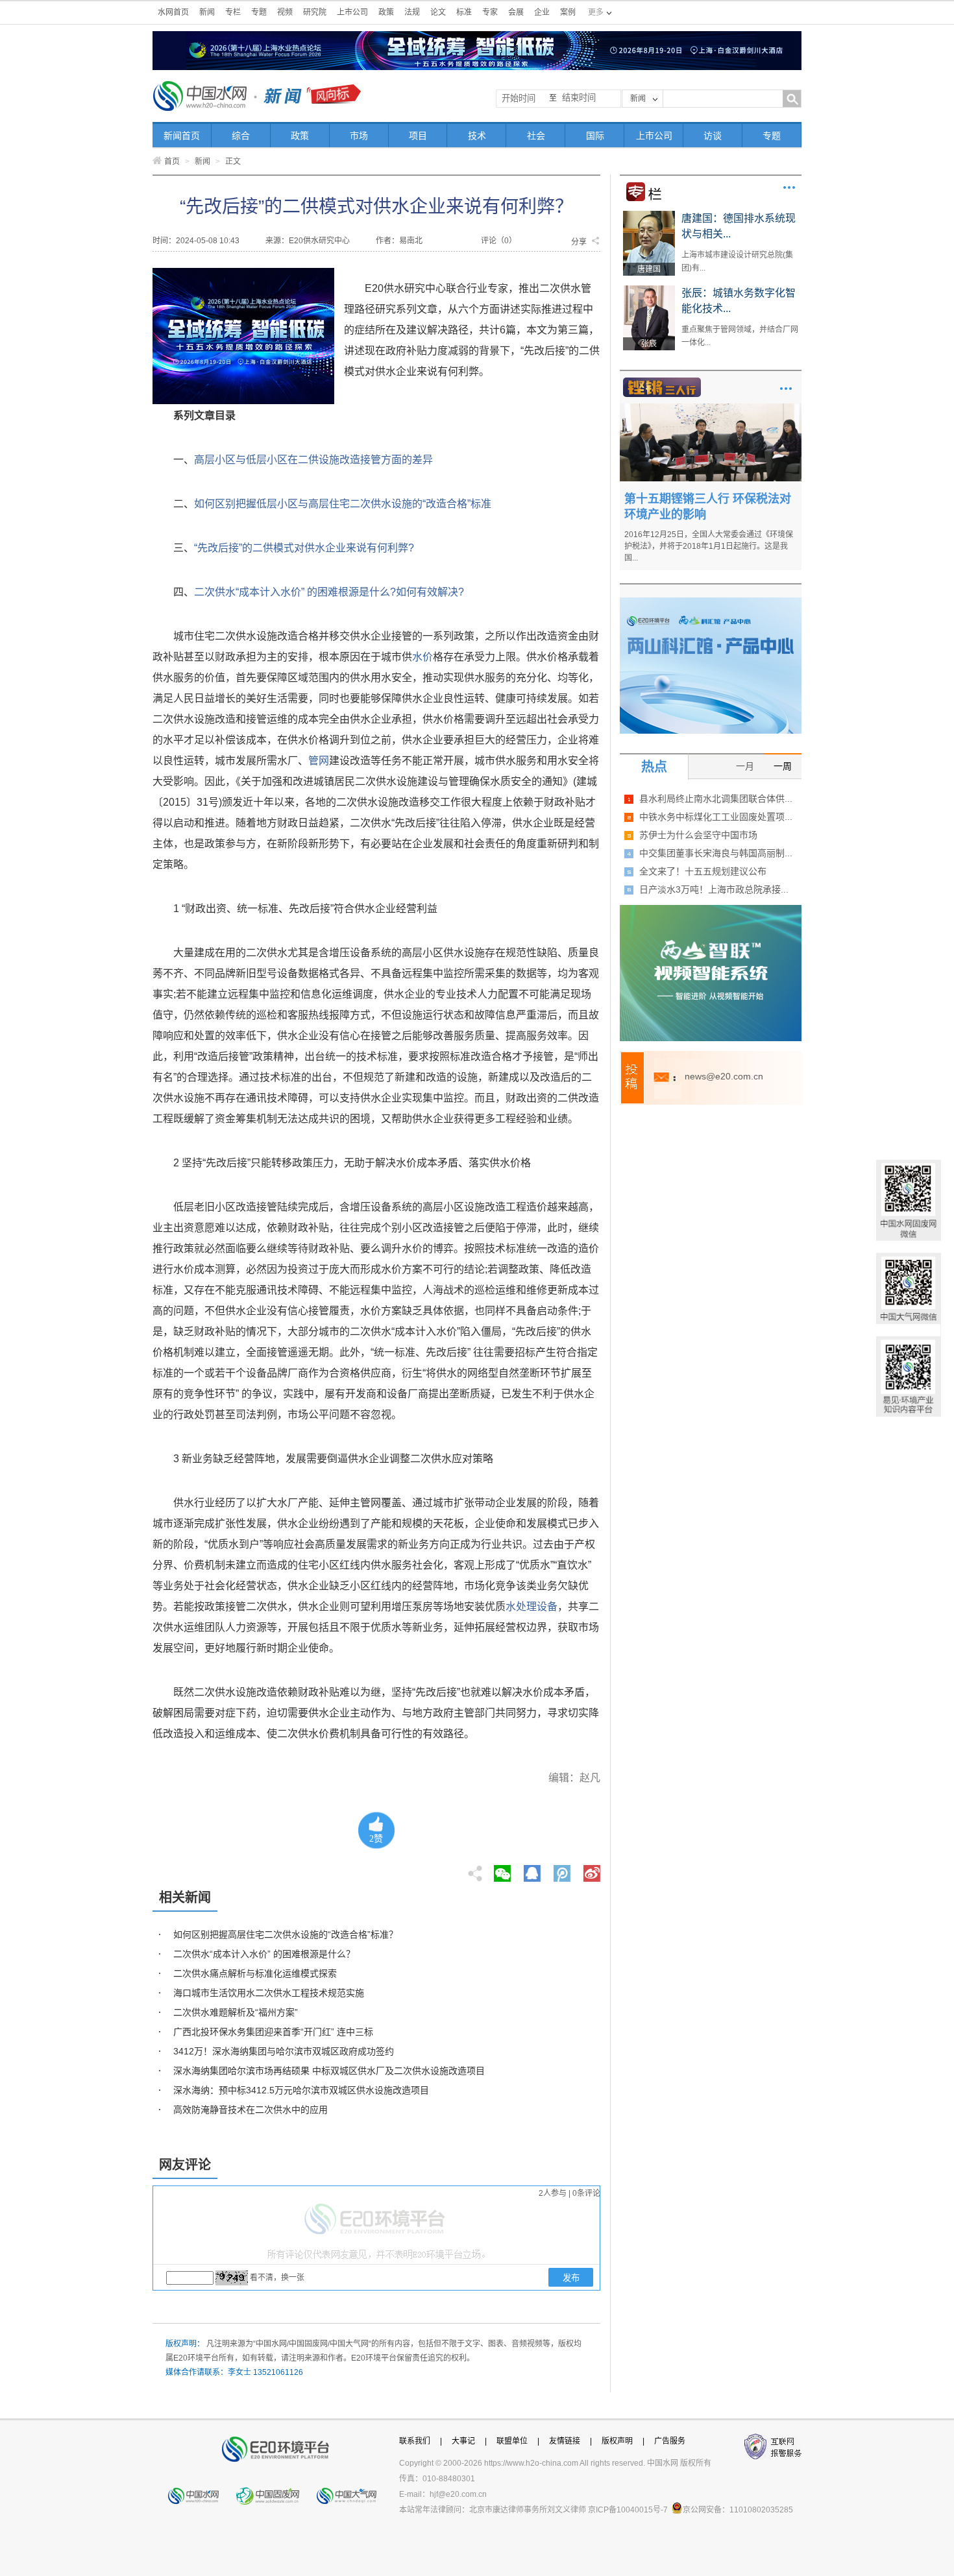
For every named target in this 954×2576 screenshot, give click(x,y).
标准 (464, 12)
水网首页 (173, 12)
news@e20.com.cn (724, 1076)
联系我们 (415, 2441)
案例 (568, 12)
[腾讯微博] (563, 1870)
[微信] (502, 1870)
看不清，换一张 (277, 2278)
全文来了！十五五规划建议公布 (703, 871)
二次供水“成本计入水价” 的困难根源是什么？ (264, 1954)
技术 (477, 136)
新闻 (207, 12)
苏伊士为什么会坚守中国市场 (698, 835)
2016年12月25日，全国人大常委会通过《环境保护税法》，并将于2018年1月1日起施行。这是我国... (709, 546)
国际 (595, 136)
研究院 (315, 12)
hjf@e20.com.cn (458, 2494)
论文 (438, 12)
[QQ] (532, 1870)
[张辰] (649, 290)
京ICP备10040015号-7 (628, 2510)
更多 (789, 187)
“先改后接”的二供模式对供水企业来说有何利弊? (304, 548)
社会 (536, 136)
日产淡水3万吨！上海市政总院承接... (714, 889)
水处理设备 (532, 1607)
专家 (490, 12)
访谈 (713, 136)
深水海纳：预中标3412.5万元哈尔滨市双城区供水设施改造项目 (301, 2090)
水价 (422, 657)
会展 (516, 12)
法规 (412, 12)
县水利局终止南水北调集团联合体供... (716, 799)
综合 (241, 136)
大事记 (463, 2441)
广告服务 (670, 2441)
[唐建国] (649, 215)
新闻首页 (182, 136)
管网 (319, 761)
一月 (745, 766)
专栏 (233, 12)
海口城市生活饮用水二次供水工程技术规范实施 (269, 1993)
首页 (172, 162)
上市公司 (352, 12)
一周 (783, 766)
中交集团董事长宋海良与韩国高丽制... (716, 853)
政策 (386, 12)
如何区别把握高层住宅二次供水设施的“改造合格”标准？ (286, 1934)
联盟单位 (512, 2441)
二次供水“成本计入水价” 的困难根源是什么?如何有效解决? (329, 592)
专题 (259, 12)
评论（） (499, 241)
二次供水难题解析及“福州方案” (236, 2012)
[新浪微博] (592, 1870)
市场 (359, 136)
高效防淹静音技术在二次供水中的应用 (251, 2110)
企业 (542, 12)
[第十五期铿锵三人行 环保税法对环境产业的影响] (711, 408)
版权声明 (617, 2441)
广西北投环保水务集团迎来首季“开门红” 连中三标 (273, 2032)
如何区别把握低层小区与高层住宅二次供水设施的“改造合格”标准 (343, 504)
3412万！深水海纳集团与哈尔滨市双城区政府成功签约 (284, 2051)
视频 (285, 12)
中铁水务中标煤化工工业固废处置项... (716, 817)
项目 (418, 136)
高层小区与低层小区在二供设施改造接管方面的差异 (313, 460)
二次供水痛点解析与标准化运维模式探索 (255, 1973)
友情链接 (565, 2441)
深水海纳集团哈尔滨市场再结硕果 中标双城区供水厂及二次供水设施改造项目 (329, 2071)
